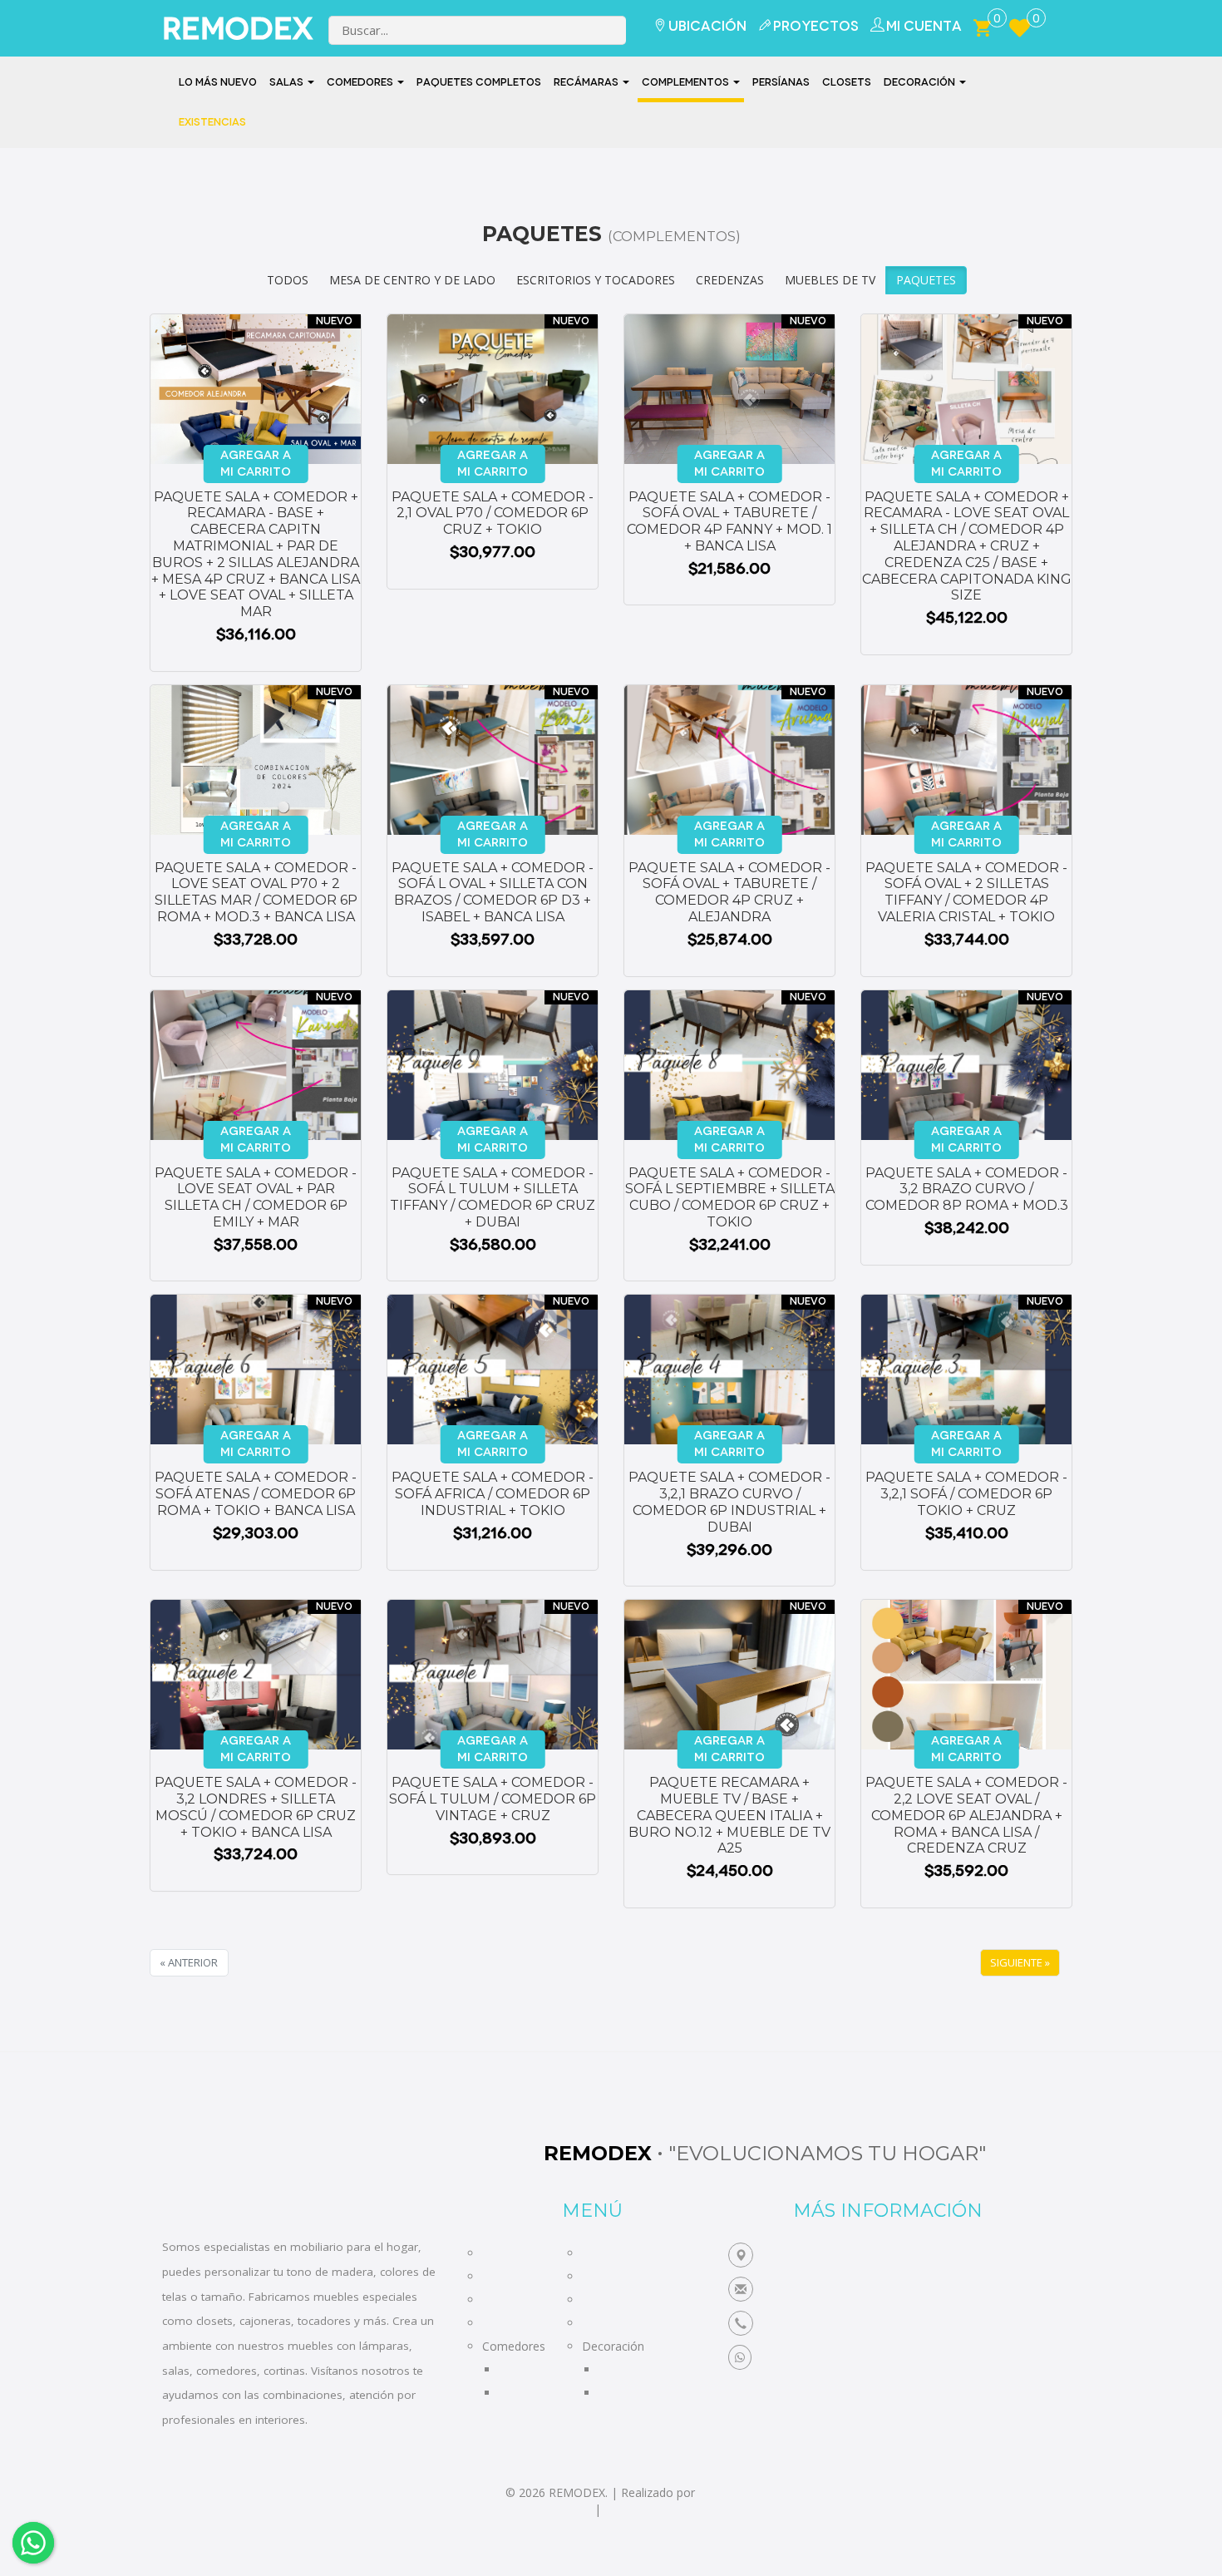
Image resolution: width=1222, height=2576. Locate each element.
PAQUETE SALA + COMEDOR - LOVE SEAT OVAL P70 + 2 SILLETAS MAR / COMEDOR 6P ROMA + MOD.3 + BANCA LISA (256, 892)
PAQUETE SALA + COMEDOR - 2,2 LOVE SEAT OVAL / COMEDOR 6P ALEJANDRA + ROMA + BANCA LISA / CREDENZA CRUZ (966, 1815)
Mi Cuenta (924, 26)
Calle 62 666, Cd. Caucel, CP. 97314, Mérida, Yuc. (901, 2255)
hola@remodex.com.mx (834, 2290)
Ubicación (707, 26)
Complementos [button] (687, 82)
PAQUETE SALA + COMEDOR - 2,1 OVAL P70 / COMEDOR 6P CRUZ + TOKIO (493, 513)
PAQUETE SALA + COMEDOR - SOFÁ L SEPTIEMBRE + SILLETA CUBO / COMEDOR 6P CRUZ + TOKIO (730, 1197)
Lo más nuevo (218, 82)
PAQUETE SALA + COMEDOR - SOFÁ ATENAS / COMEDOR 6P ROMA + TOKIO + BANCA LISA (256, 1494)
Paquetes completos (479, 82)
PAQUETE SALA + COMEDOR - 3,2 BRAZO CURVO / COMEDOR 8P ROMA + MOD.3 (967, 1189)
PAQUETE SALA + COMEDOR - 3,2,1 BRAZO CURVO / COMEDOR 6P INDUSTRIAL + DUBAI (729, 1502)
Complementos (623, 2276)
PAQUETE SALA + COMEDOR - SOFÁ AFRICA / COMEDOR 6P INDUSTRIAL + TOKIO (493, 1494)
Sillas (512, 2369)
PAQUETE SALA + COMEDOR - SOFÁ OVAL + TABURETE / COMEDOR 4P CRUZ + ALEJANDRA (729, 892)
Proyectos (816, 26)
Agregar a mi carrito (256, 464)
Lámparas (626, 2369)
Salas (496, 2276)
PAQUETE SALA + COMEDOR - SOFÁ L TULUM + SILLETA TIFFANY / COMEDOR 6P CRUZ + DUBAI (493, 1197)
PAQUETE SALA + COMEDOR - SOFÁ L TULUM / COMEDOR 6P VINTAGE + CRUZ (493, 1799)
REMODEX (227, 29)
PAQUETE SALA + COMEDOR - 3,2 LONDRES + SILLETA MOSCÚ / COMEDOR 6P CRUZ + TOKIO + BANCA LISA (256, 1807)
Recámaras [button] (587, 82)
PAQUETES (926, 280)
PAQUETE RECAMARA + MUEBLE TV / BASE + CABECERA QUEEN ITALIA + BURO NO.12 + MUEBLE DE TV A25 (729, 1815)
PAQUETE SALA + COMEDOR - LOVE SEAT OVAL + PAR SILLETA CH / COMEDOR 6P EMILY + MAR (256, 1197)
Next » (1020, 1963)
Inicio (496, 2253)
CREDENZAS (730, 280)
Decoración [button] (921, 82)
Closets (847, 82)
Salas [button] (288, 82)
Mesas (517, 2393)
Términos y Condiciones (669, 2509)
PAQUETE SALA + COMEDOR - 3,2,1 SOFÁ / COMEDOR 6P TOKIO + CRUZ (966, 1494)
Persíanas (781, 82)
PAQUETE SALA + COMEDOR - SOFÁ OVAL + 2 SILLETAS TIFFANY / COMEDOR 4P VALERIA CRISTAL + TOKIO (966, 892)
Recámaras (512, 2300)
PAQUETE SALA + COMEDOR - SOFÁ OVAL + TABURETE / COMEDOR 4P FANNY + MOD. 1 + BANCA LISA (729, 521)
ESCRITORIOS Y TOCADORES (596, 280)
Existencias (212, 122)
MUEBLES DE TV (830, 280)
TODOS (288, 280)
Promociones (618, 2323)
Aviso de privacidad (540, 2509)
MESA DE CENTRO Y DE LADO (412, 280)
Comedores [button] (361, 82)
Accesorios (628, 2393)
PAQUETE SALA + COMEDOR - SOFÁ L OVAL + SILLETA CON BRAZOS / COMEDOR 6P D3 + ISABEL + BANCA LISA (493, 892)
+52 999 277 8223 (813, 2324)
